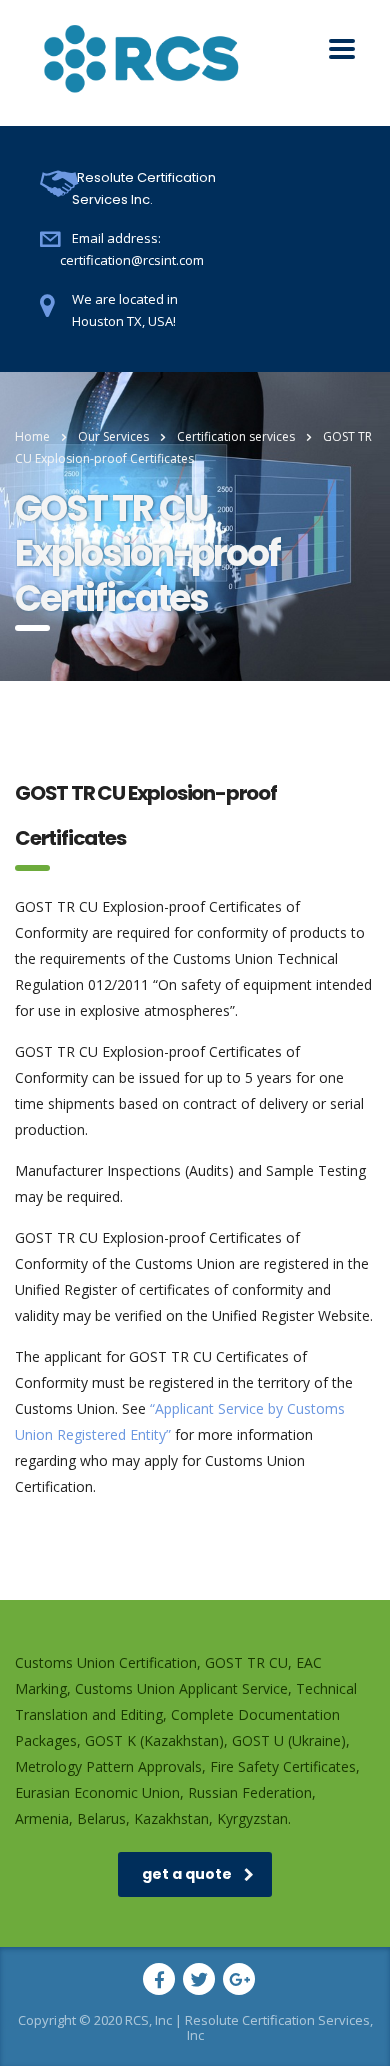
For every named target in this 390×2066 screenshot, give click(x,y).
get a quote (187, 1874)
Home (32, 436)
